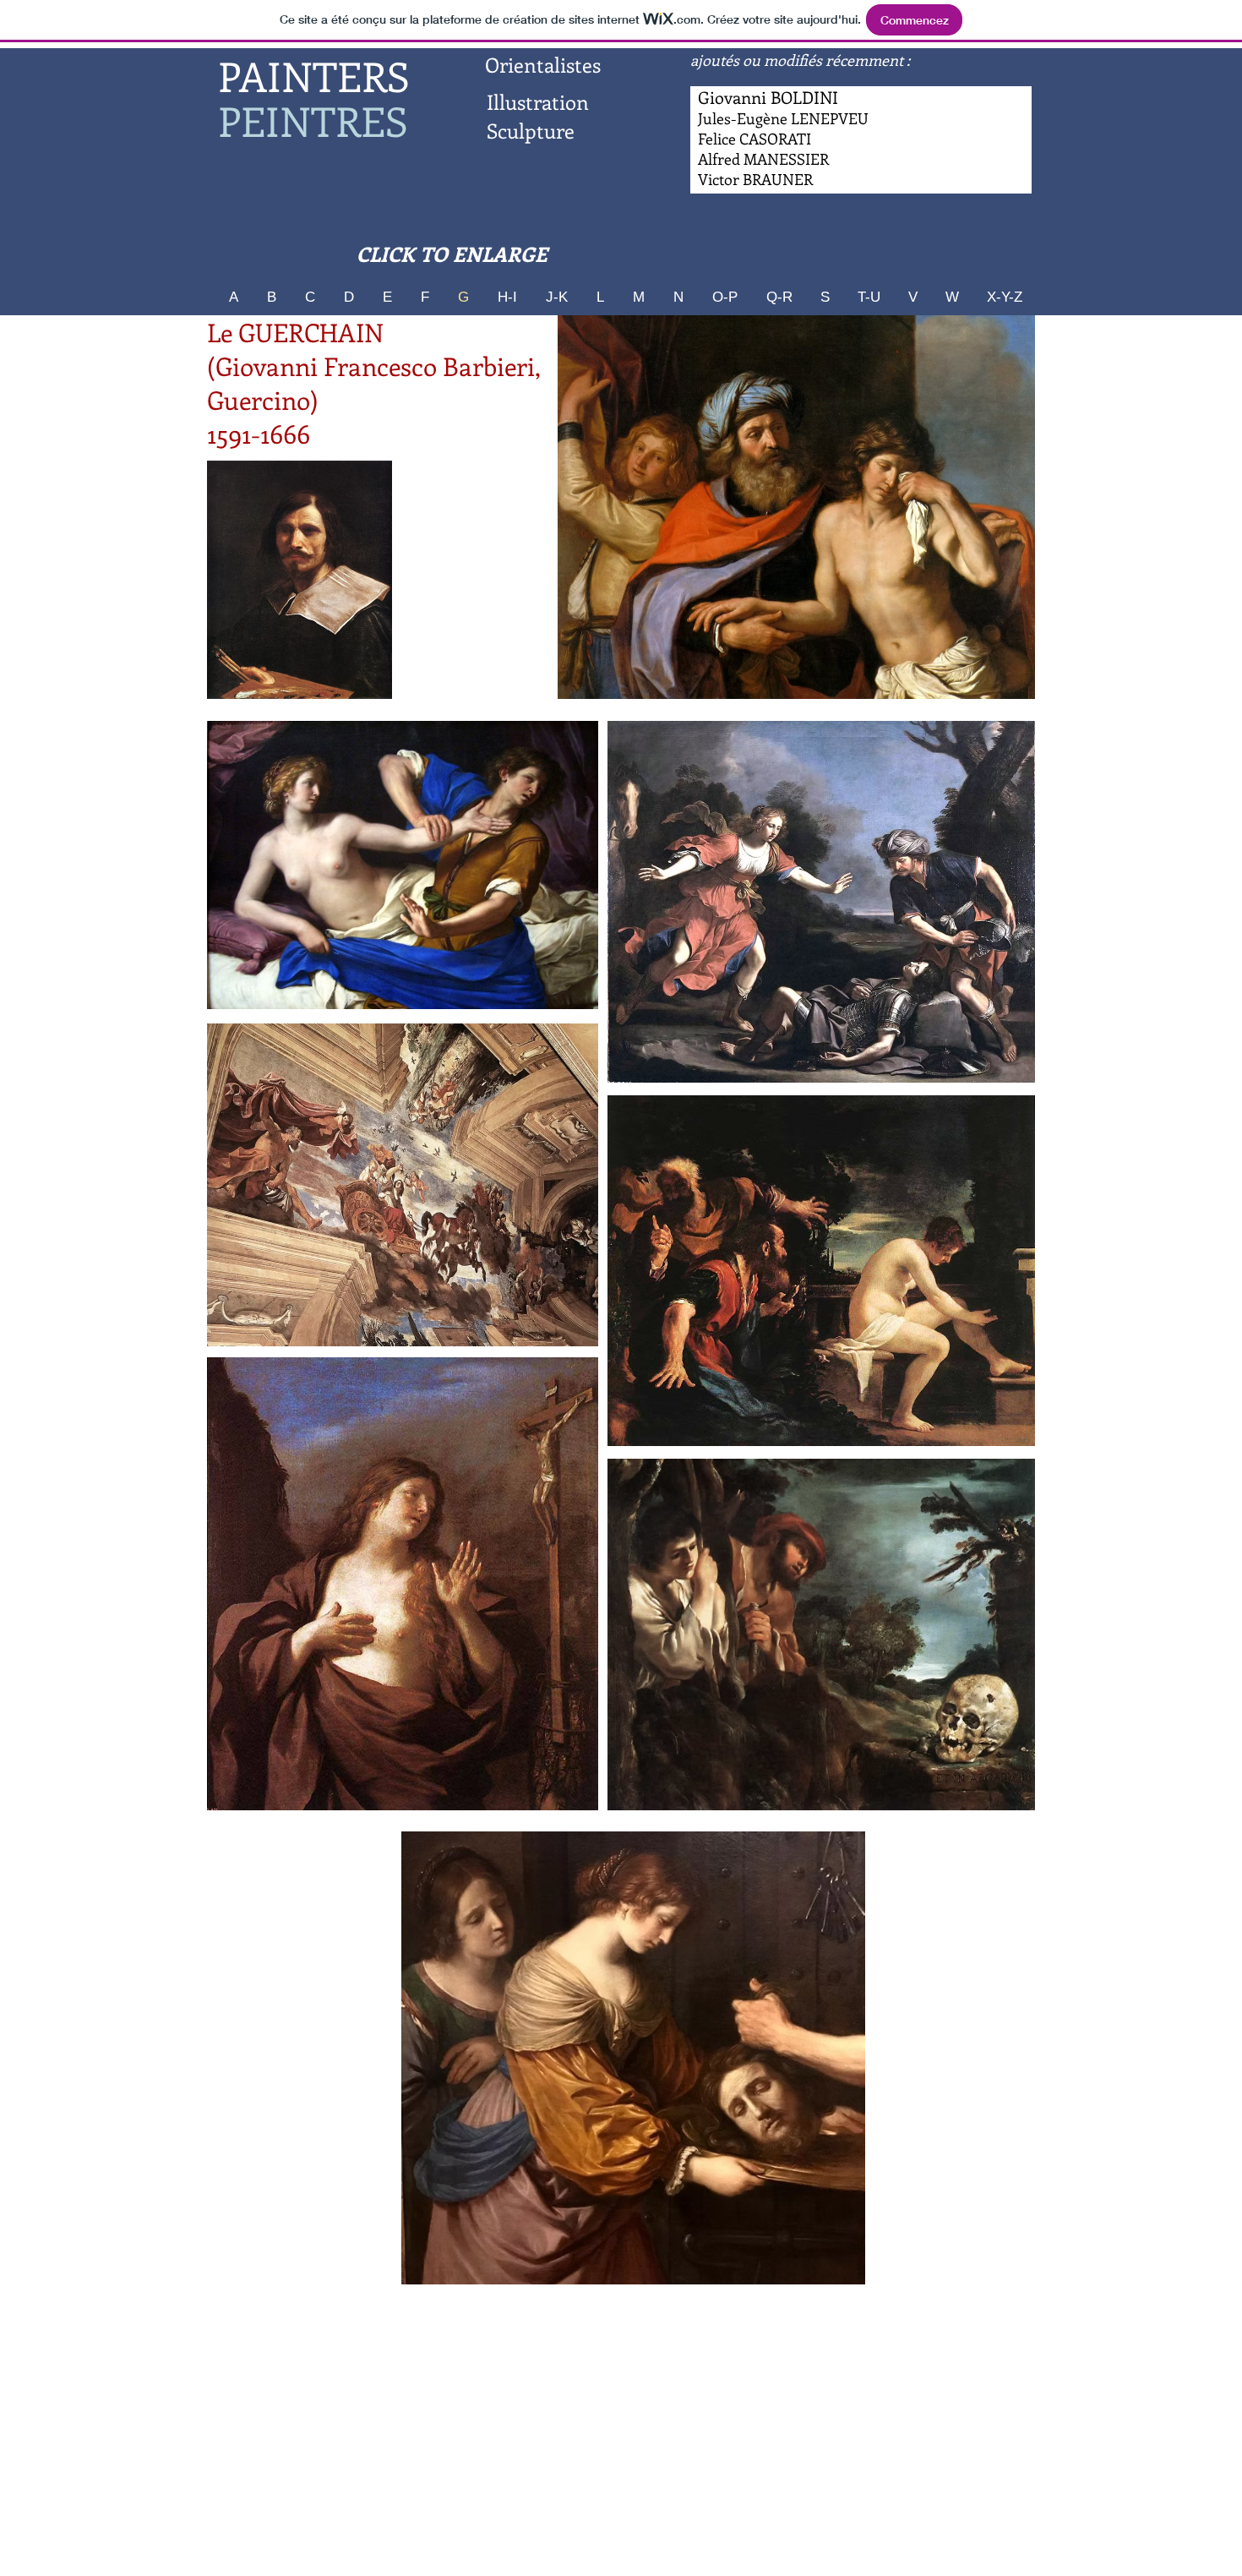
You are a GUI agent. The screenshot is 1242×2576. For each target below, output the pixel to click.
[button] (796, 507)
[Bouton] (764, 160)
